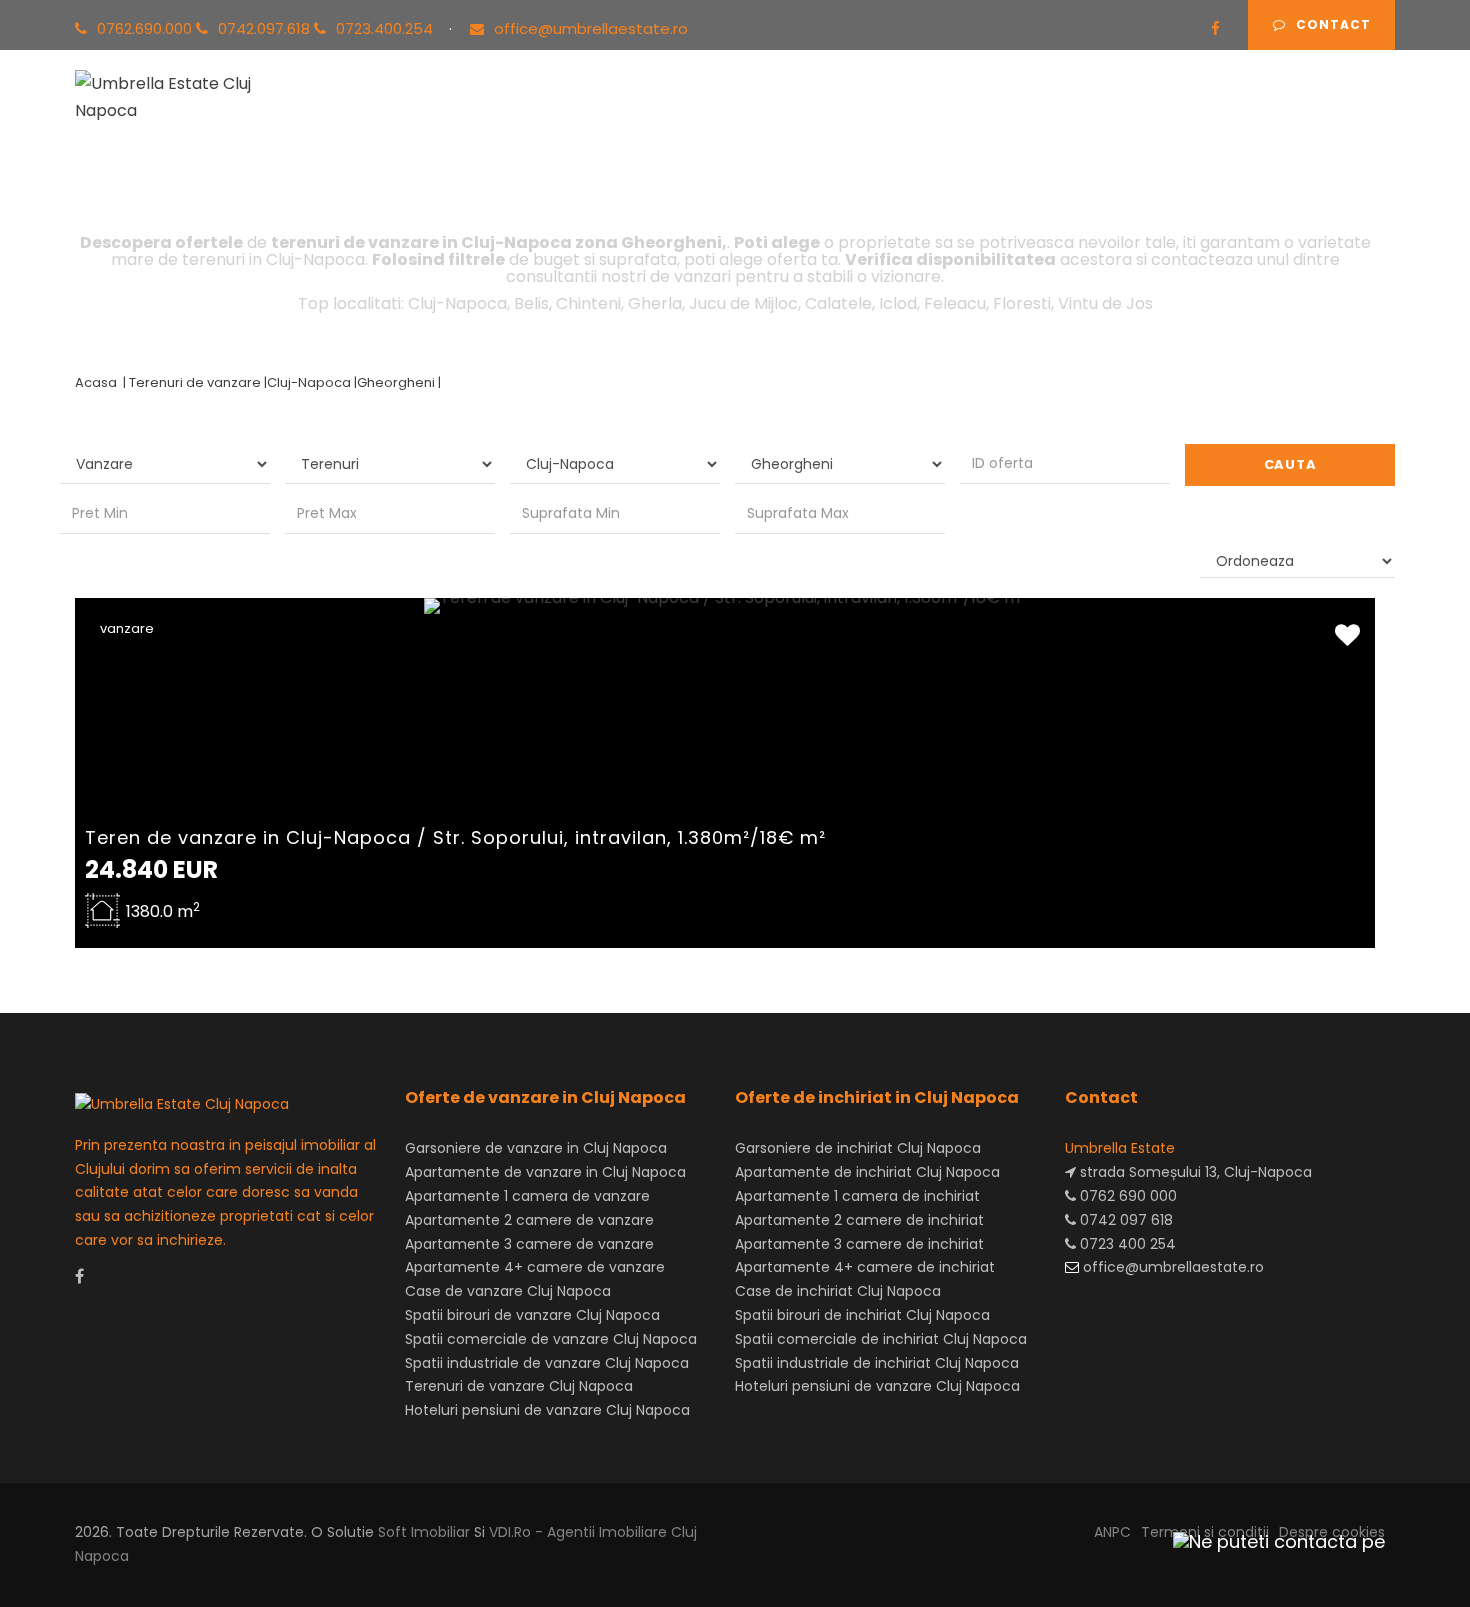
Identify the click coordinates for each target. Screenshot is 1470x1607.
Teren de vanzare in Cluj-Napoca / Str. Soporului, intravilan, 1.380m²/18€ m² (455, 837)
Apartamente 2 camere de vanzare (529, 1220)
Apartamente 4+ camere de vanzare (535, 1267)
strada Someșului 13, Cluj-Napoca (1194, 1172)
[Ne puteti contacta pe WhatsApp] (1270, 1541)
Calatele (838, 303)
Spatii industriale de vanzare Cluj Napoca (547, 1363)
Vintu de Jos (1105, 303)
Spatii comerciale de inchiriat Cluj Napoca (881, 1339)
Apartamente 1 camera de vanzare (527, 1196)
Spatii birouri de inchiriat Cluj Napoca (862, 1315)
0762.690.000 (146, 28)
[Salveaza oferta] (1347, 635)
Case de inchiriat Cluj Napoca (838, 1291)
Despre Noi (1015, 118)
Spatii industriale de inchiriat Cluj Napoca (877, 1363)
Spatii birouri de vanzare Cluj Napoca (532, 1315)
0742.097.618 (266, 28)
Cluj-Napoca (457, 303)
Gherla (655, 303)
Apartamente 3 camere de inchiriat (859, 1244)
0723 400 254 (1126, 1244)
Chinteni (588, 303)
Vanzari (493, 118)
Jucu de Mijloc (743, 303)
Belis (531, 303)
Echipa (913, 118)
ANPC (1112, 1532)
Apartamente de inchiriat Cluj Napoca (867, 1172)
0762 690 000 (1126, 1196)
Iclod (898, 303)
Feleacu (955, 303)
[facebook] (1215, 28)
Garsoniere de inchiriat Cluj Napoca (858, 1148)
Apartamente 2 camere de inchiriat (859, 1220)
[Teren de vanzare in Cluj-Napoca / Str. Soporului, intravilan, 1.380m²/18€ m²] (725, 605)
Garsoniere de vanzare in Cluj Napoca (536, 1148)
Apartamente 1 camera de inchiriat (857, 1196)
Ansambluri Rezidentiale (755, 118)
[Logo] (183, 93)
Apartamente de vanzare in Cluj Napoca (545, 1172)
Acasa (404, 118)
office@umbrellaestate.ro (591, 28)
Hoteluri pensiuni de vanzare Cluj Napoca (547, 1410)
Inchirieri (589, 118)
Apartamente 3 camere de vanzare (529, 1244)
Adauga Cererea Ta (1294, 118)
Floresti (1022, 303)
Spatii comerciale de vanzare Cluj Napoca (551, 1339)
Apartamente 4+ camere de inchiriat (865, 1267)
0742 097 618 (1124, 1220)
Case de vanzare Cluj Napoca (508, 1291)
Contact (1333, 24)
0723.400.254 (386, 28)
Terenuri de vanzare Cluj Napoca (519, 1386)
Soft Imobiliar (424, 1532)
